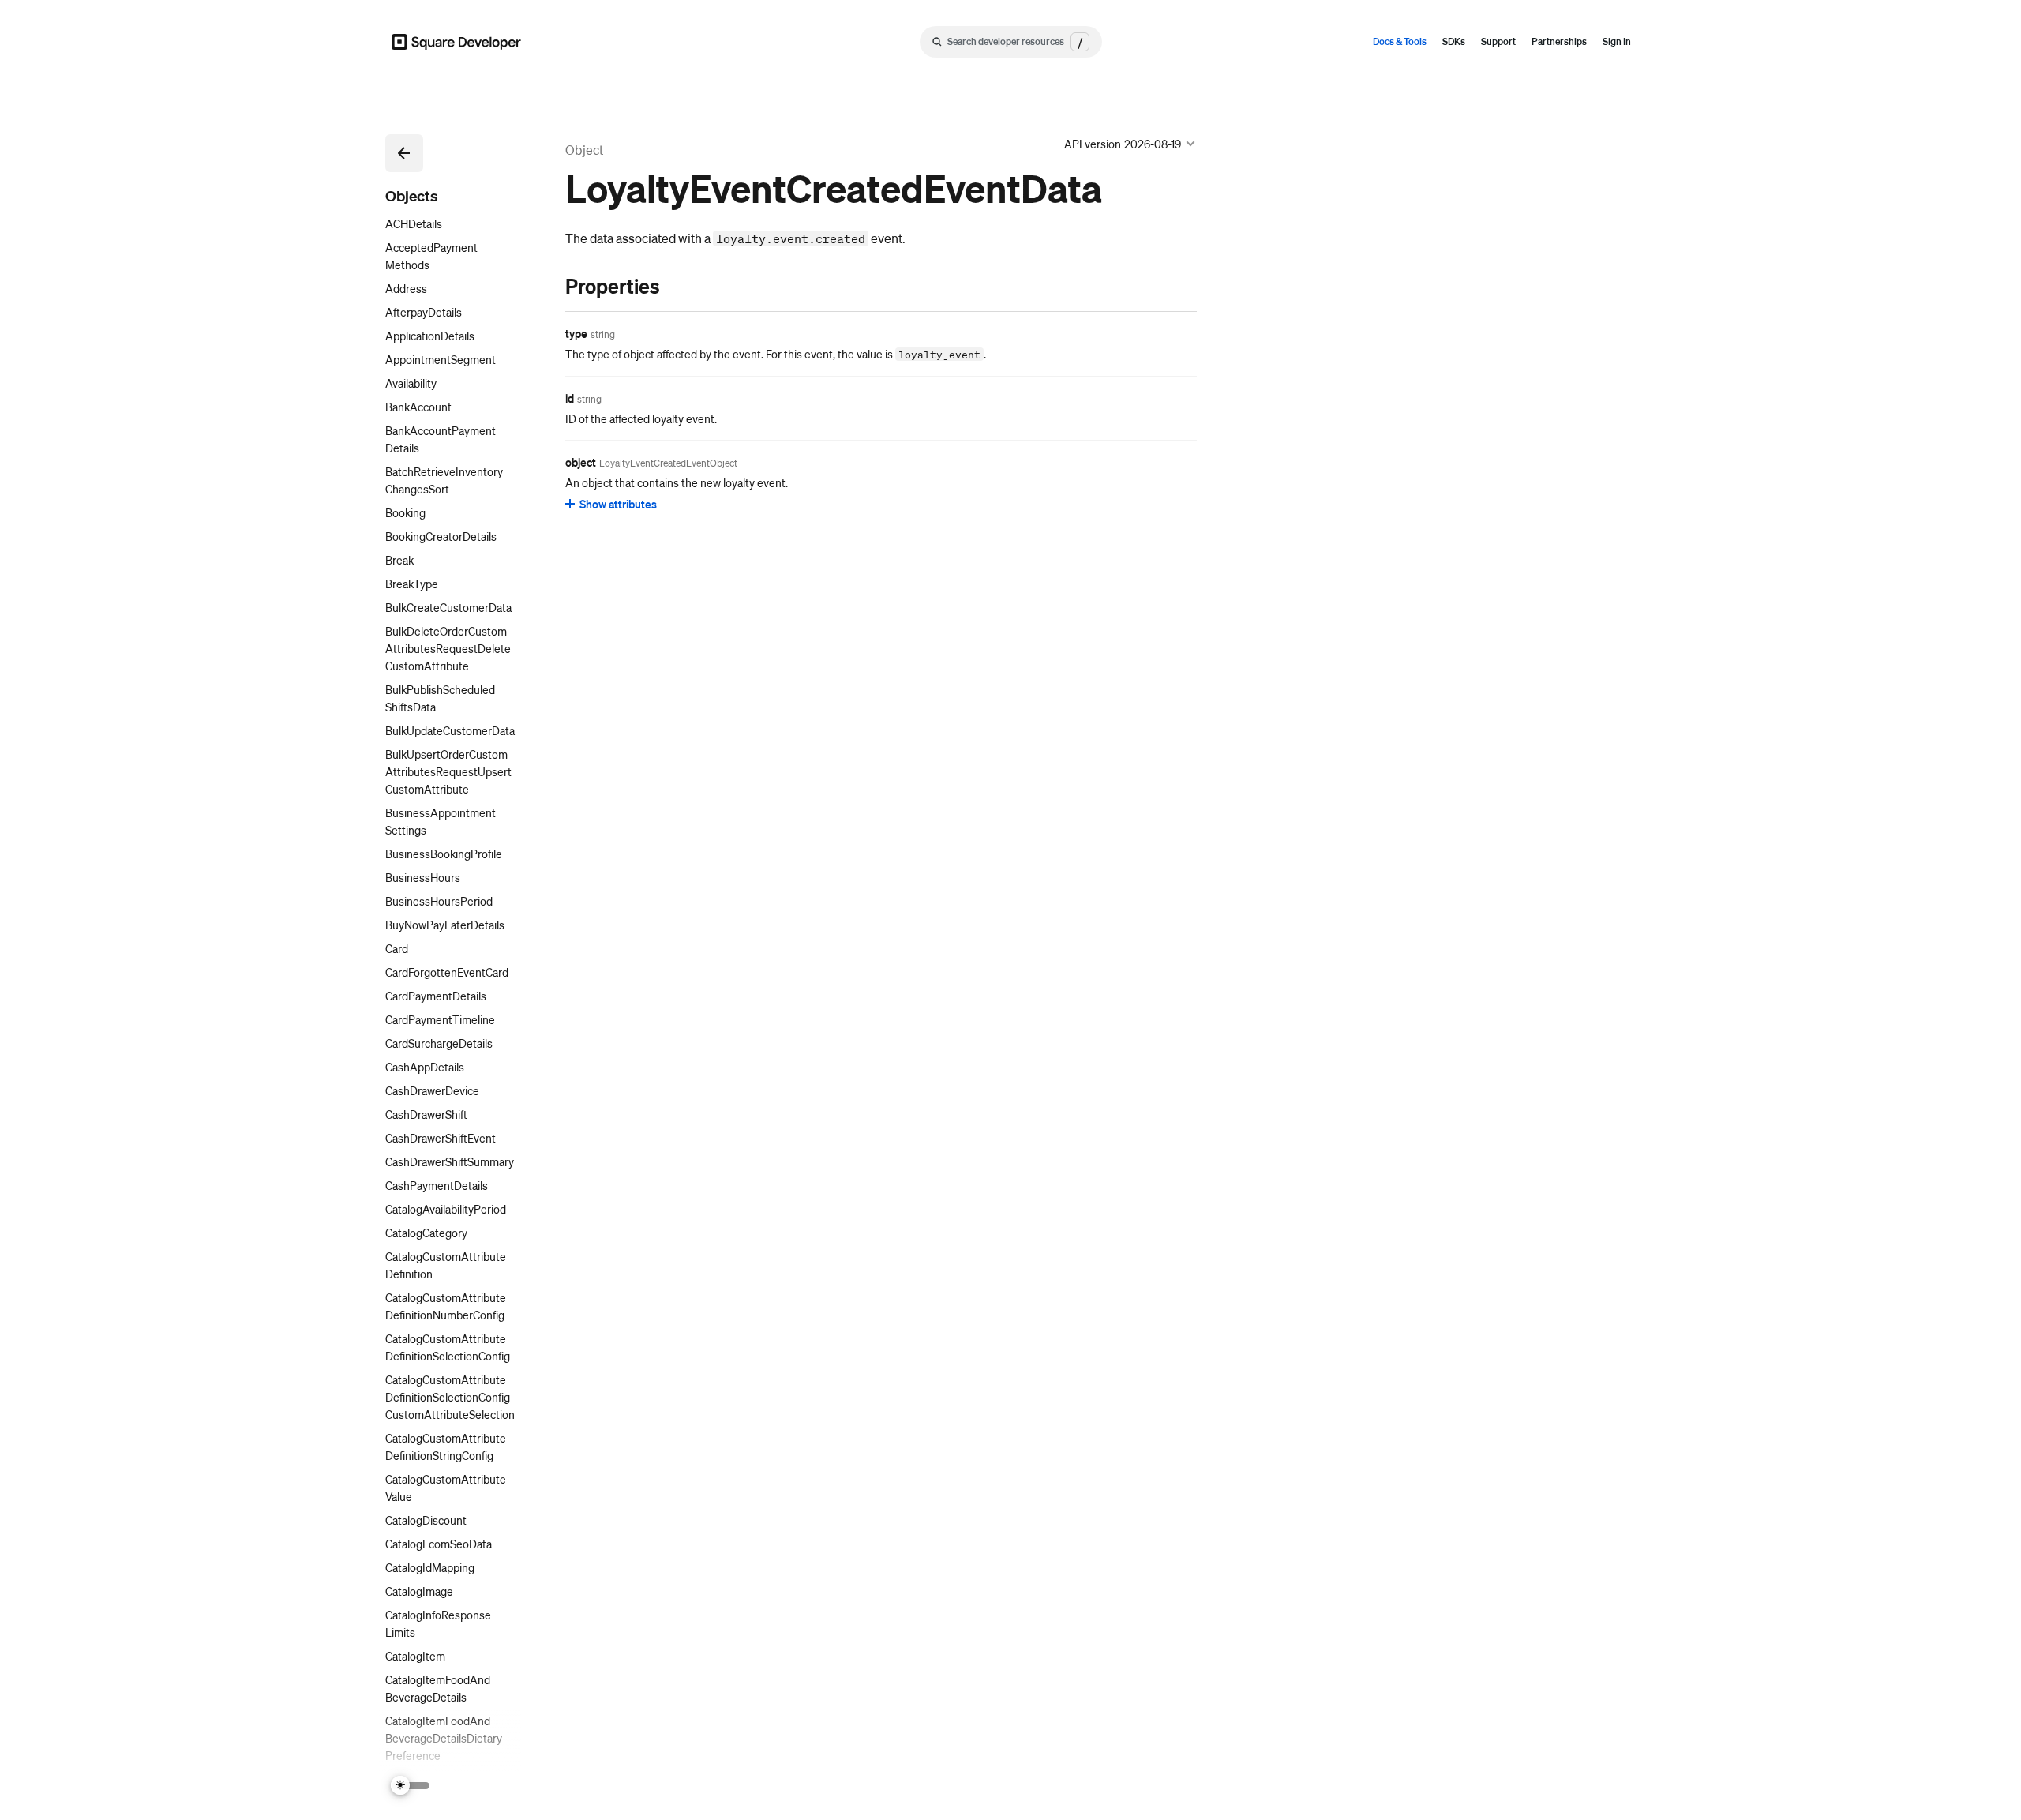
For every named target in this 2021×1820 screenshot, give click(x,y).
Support (1498, 41)
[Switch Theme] (411, 1786)
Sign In (1617, 41)
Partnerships (1559, 41)
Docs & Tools (1400, 41)
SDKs (1454, 41)
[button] (404, 153)
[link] (549, 286)
